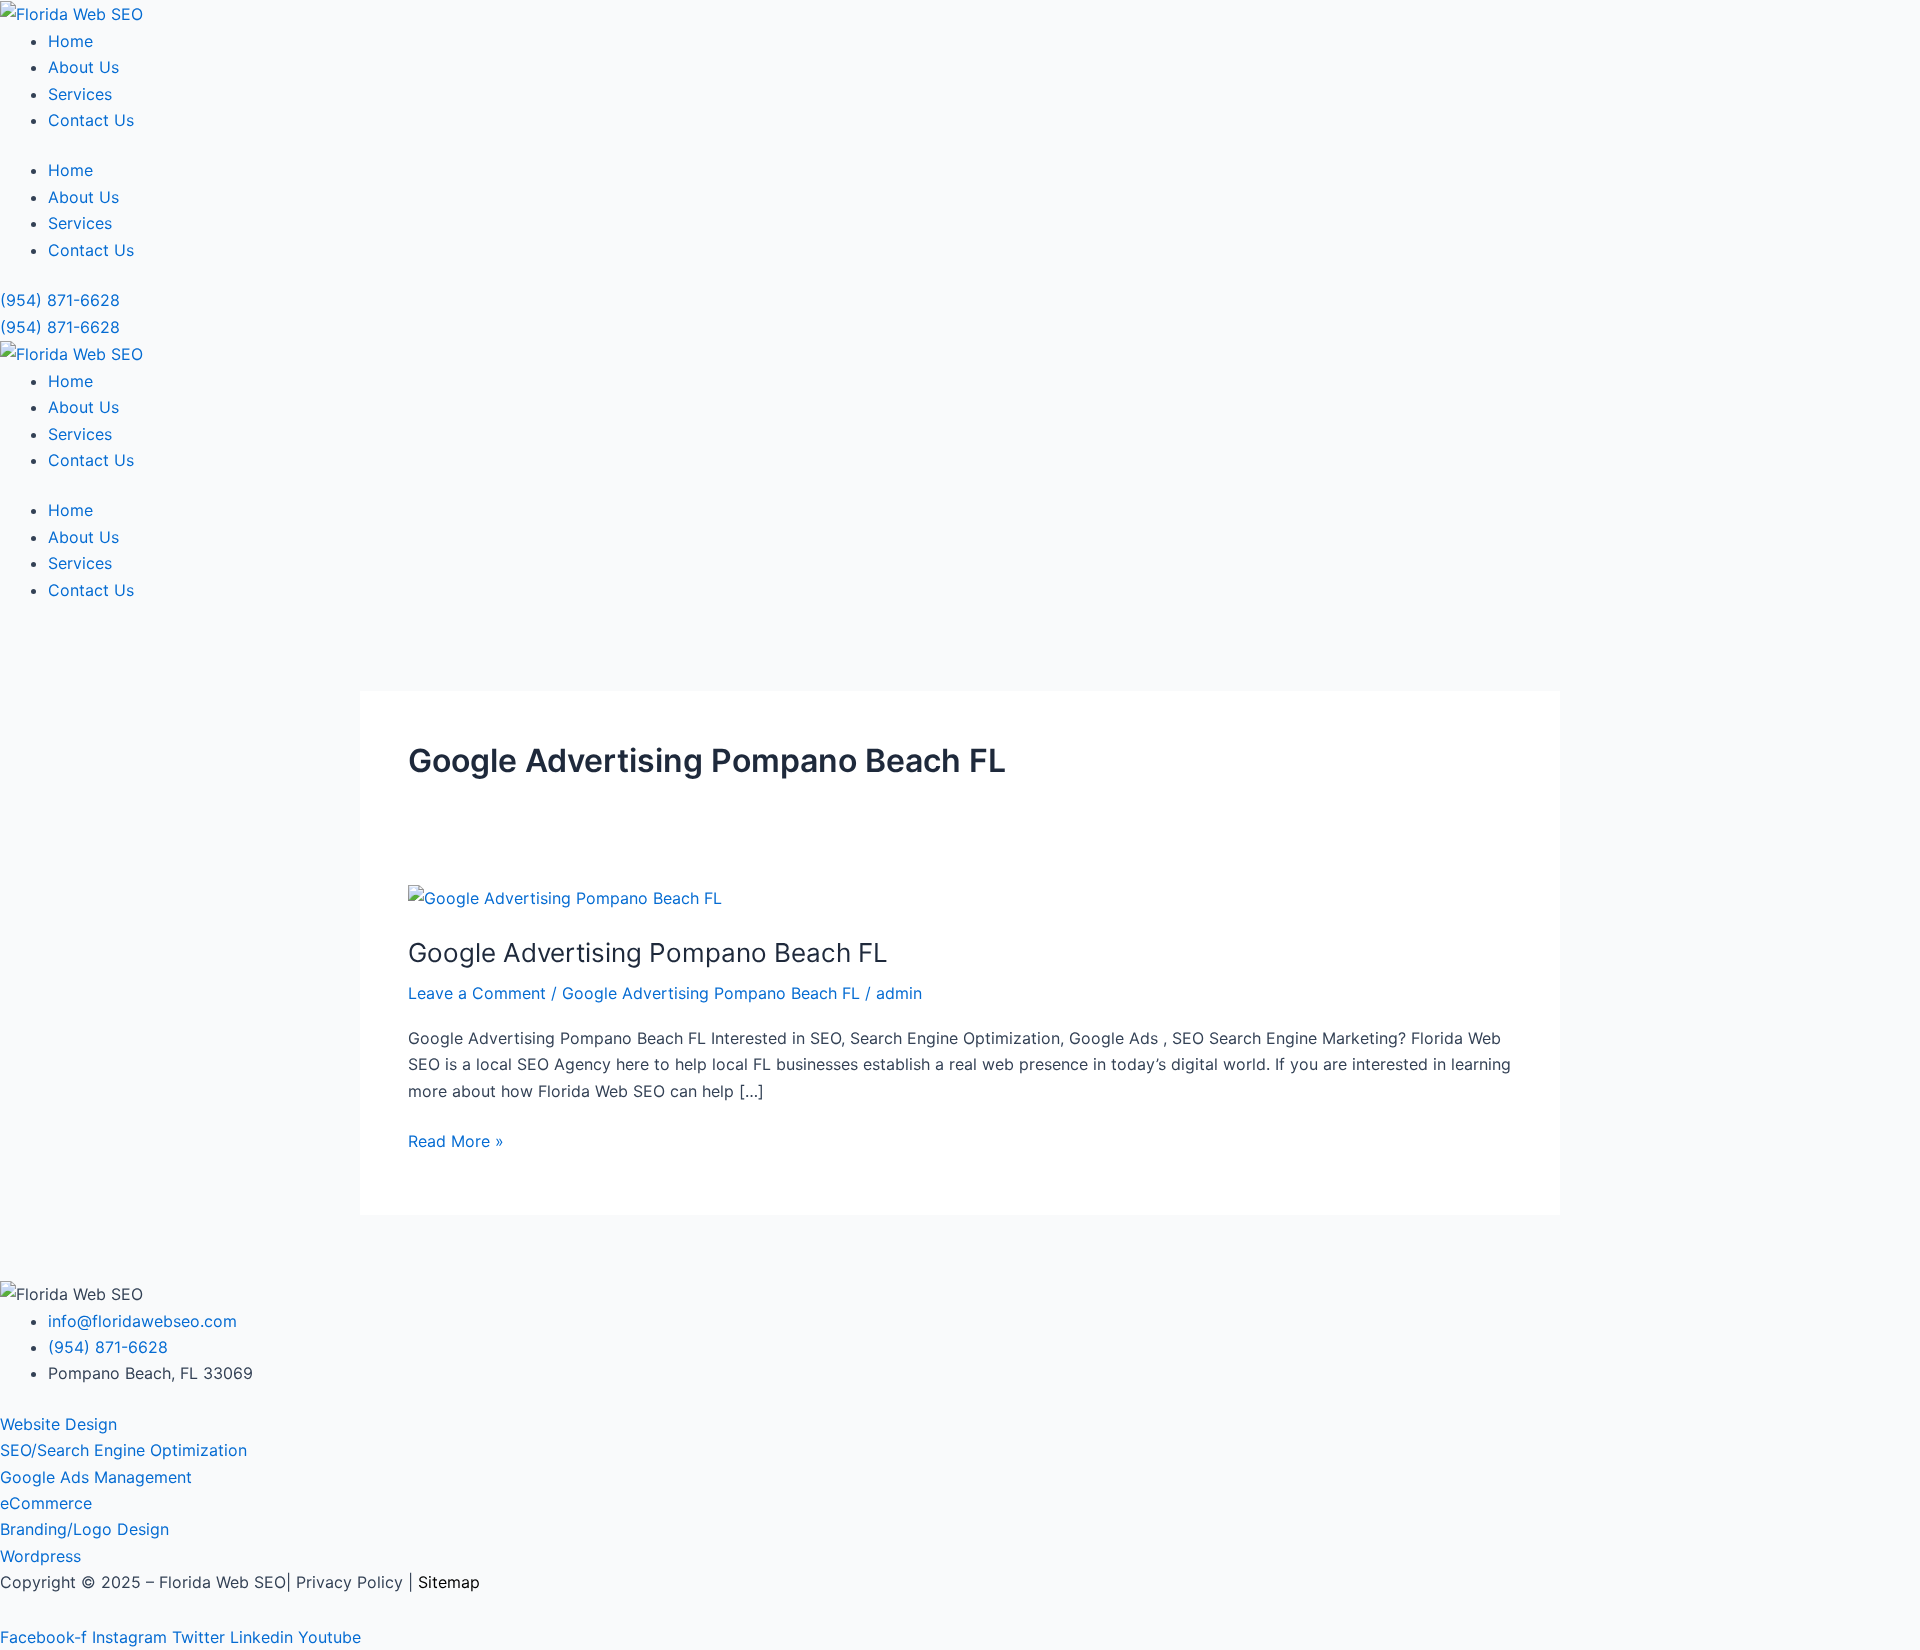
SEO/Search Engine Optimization (123, 1450)
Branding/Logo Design (84, 1529)
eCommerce (46, 1503)
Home (70, 41)
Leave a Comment (477, 993)
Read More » (456, 1139)
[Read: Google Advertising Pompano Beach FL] (565, 897)
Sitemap (449, 1582)
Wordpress (40, 1556)
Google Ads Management (96, 1477)
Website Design (58, 1424)
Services (80, 94)
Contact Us (91, 120)
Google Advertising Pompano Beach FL (648, 952)
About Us (83, 67)
